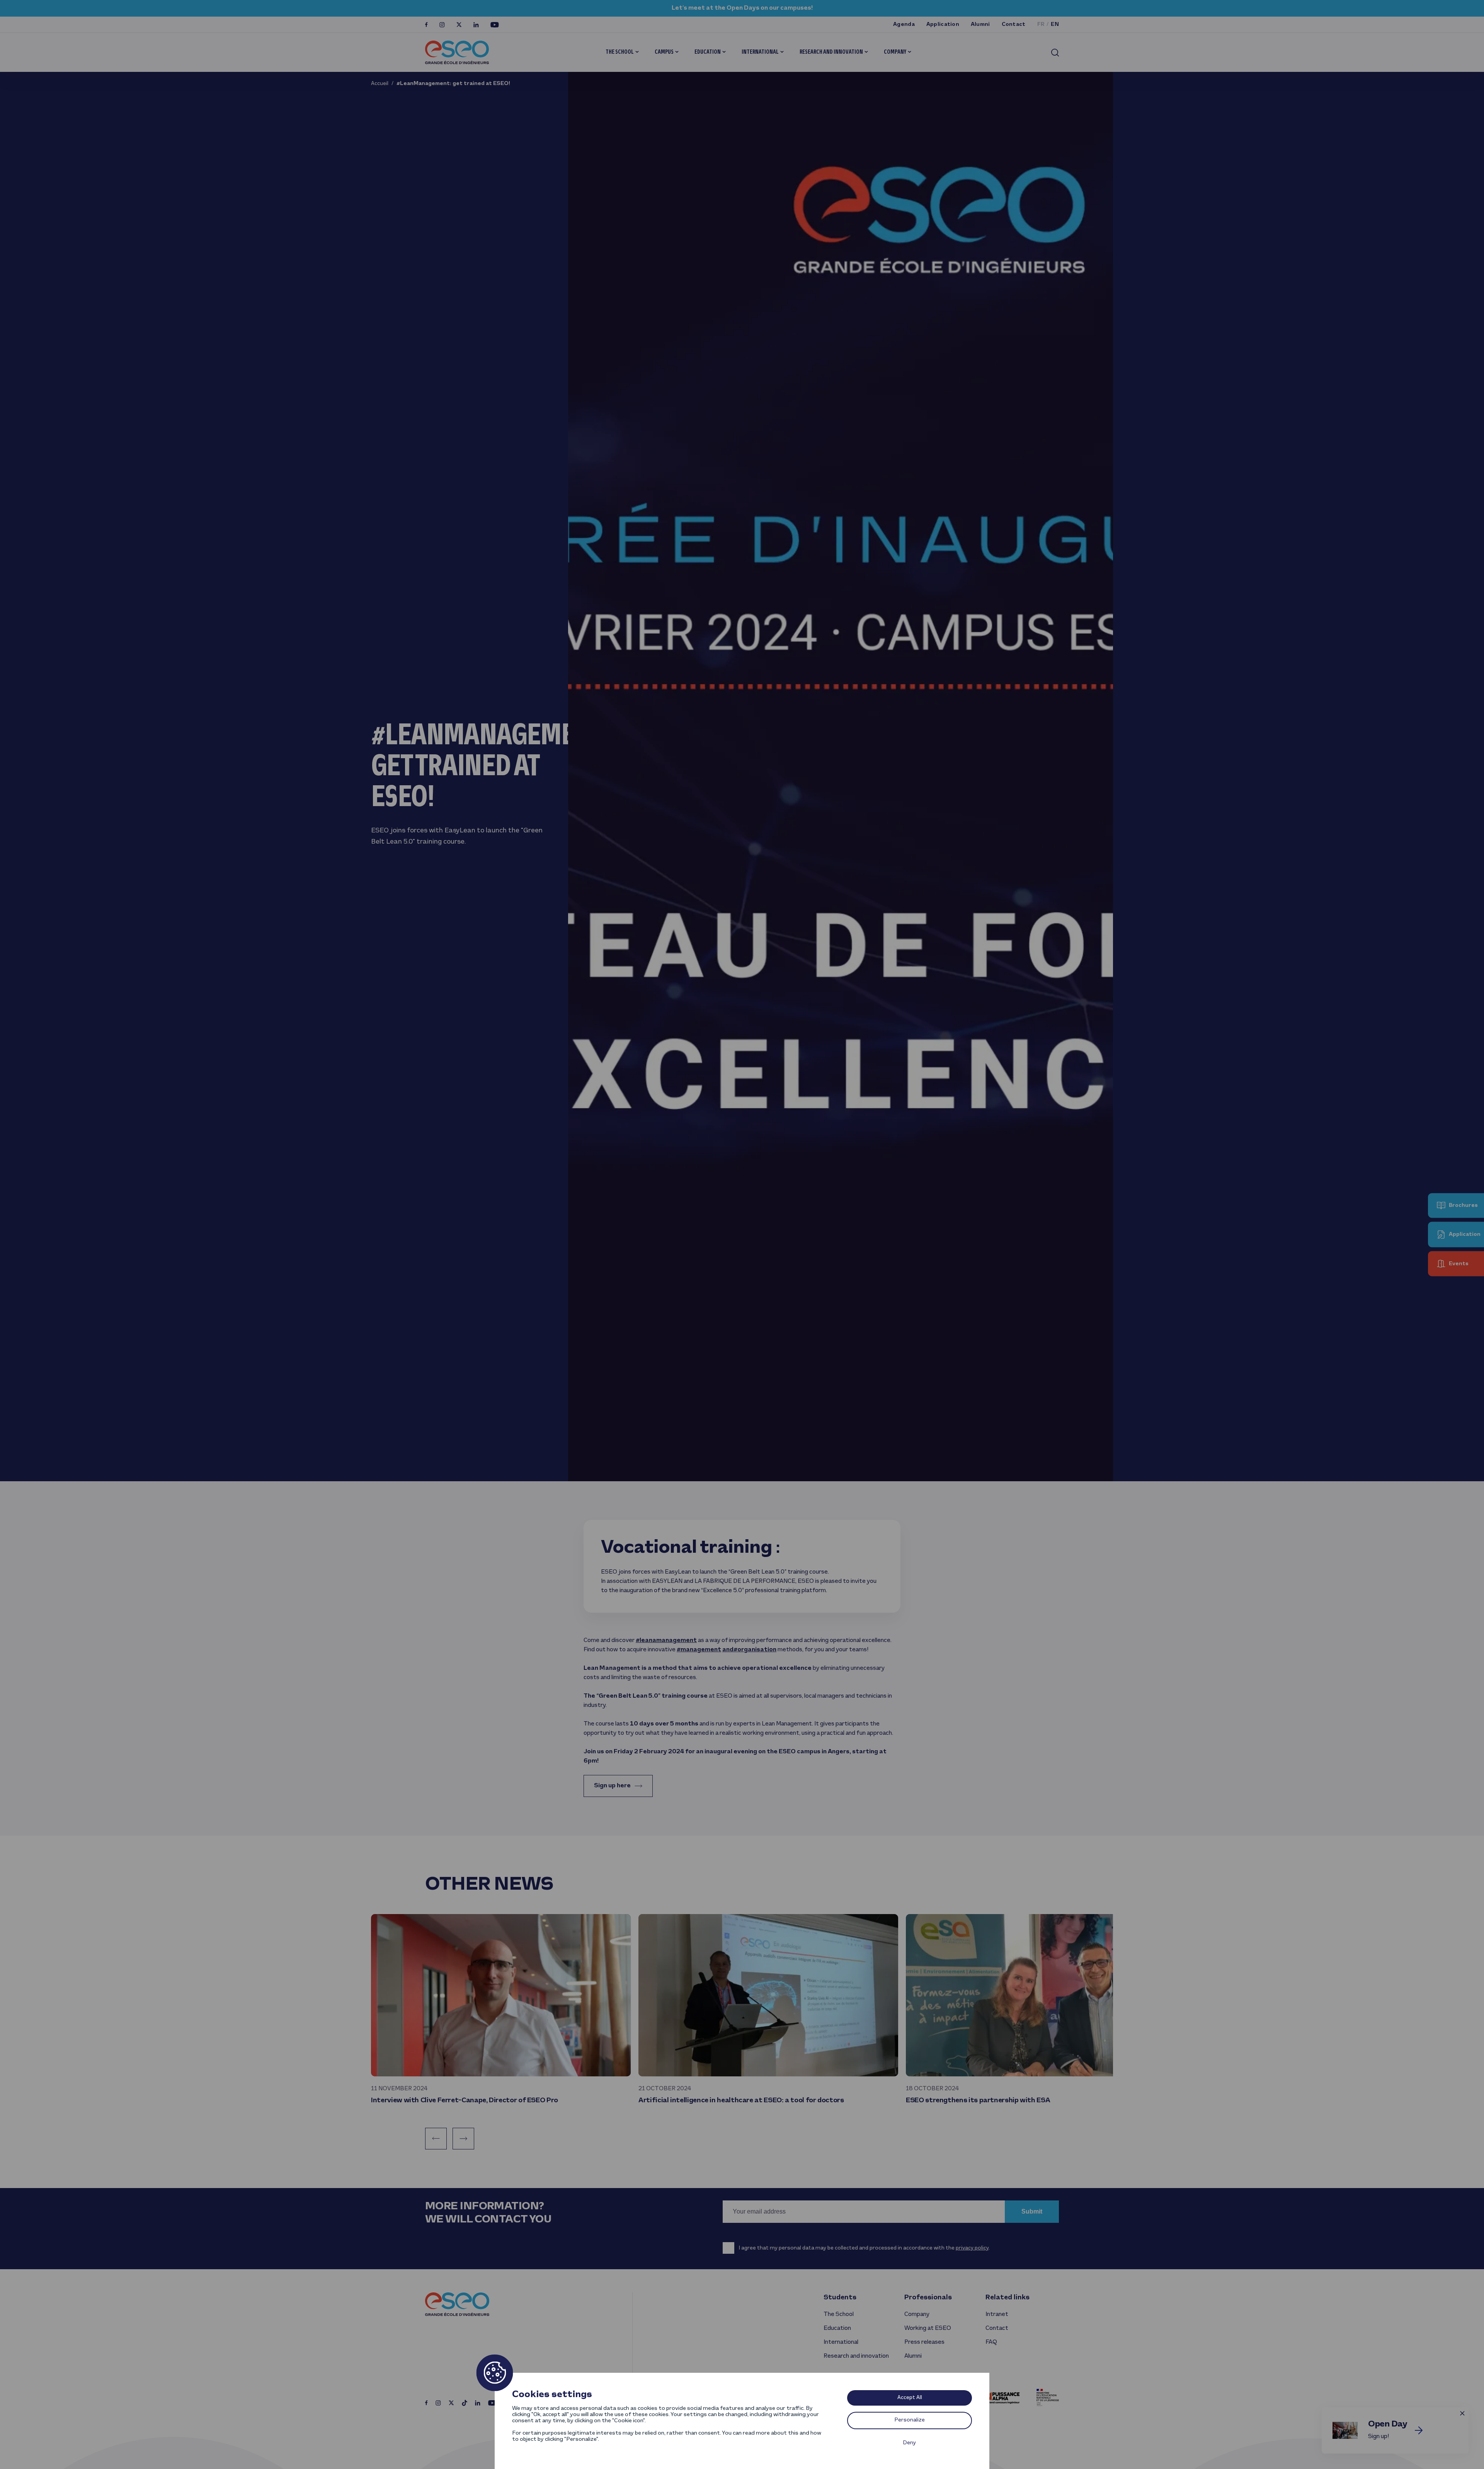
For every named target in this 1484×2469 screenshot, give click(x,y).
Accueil (380, 84)
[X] (459, 25)
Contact (1014, 25)
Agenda (904, 25)
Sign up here (612, 1786)
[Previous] (436, 2139)
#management (699, 1650)
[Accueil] (457, 52)
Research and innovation (831, 52)
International (760, 52)
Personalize (910, 2420)
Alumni (980, 25)
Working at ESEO (928, 2328)
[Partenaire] (1003, 2397)
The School (620, 52)
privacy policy (972, 2248)
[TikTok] (465, 2403)
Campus (664, 52)
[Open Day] (1419, 2430)
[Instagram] (442, 25)
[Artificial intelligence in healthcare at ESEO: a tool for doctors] (768, 1995)
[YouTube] (495, 25)
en (1055, 25)
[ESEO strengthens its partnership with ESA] (1036, 1995)
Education (708, 52)
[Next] (463, 2139)
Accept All (910, 2398)
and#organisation (749, 1650)
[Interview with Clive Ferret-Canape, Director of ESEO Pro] (501, 1995)
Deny (910, 2443)
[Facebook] (426, 25)
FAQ (991, 2342)
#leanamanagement (666, 1640)
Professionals (928, 2298)
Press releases (924, 2342)
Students (840, 2298)
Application (943, 25)
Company (895, 52)
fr (1041, 25)
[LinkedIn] (476, 25)
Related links (1007, 2298)
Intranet (997, 2314)
